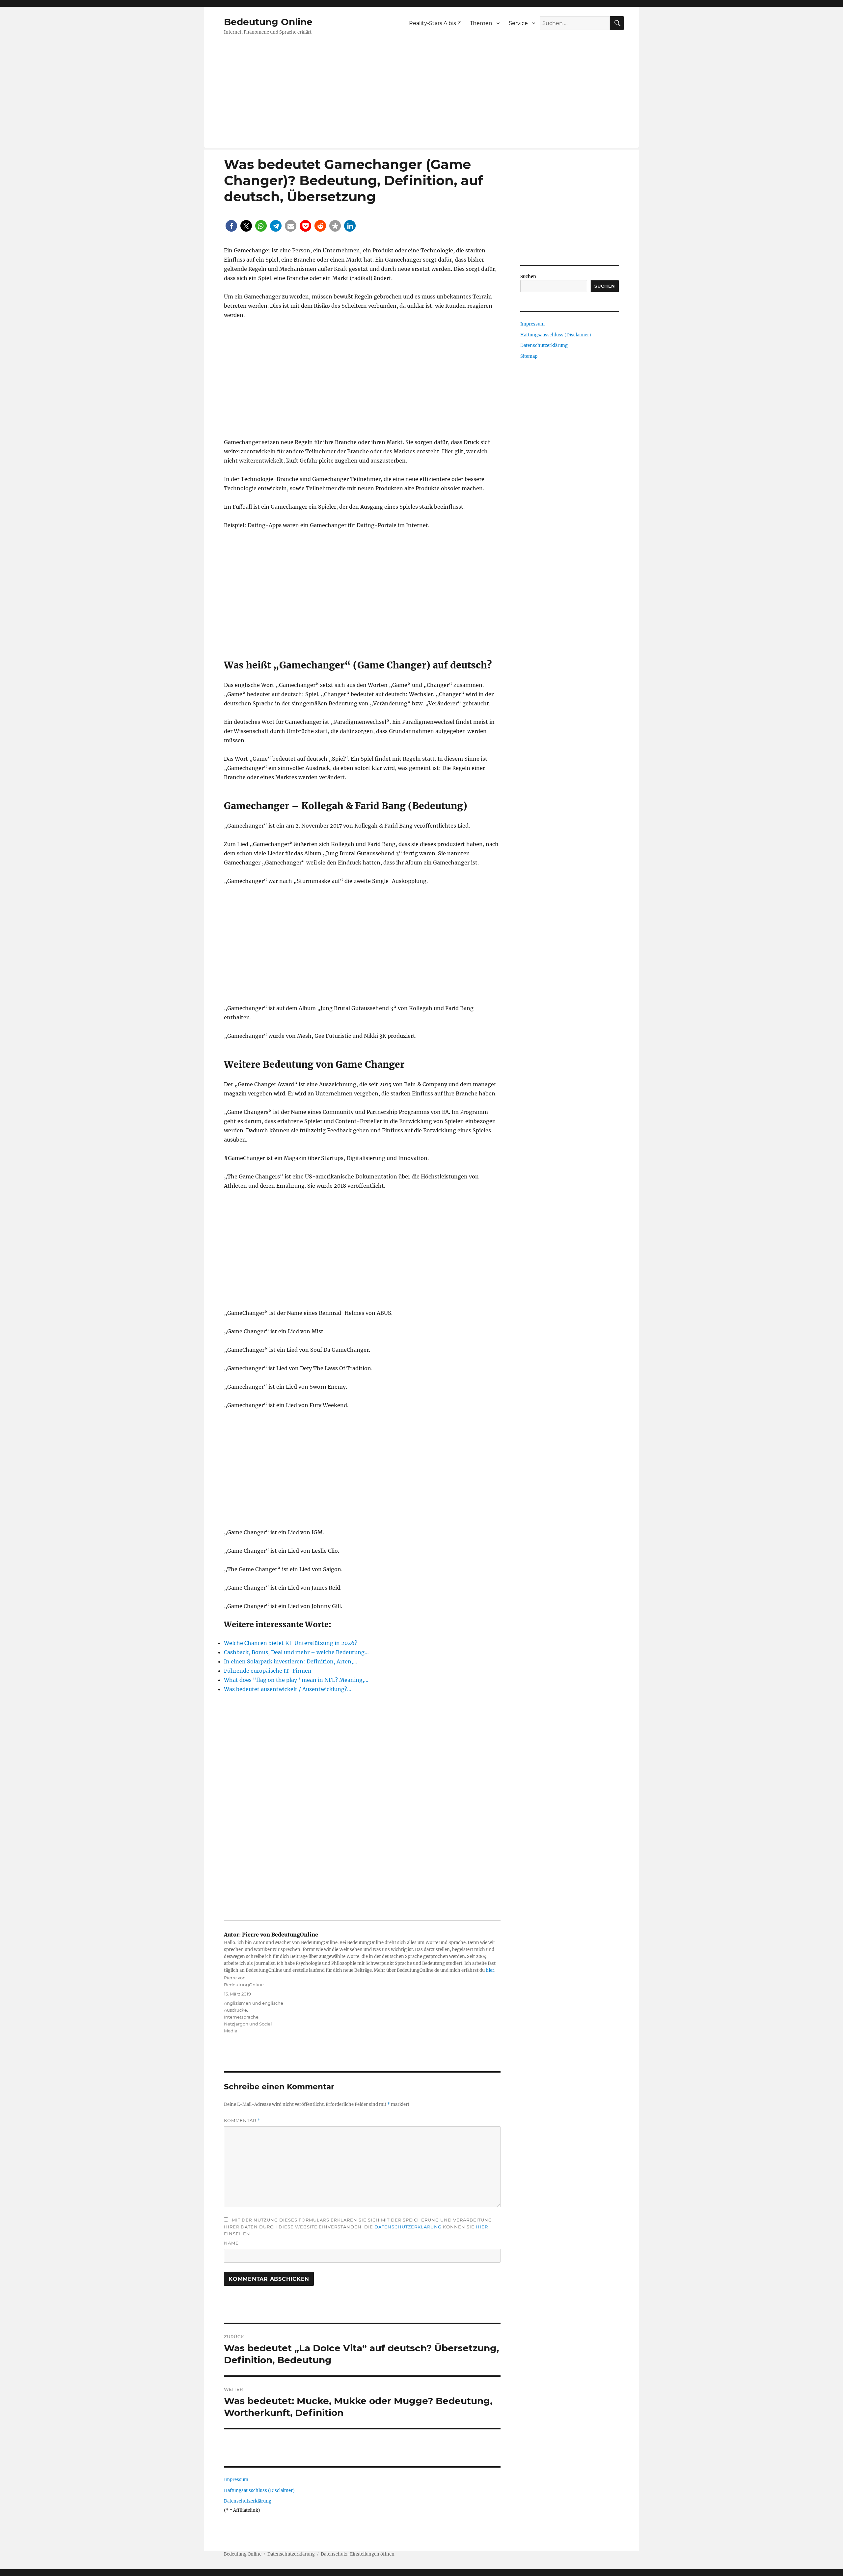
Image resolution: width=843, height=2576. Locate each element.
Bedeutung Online (268, 22)
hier (490, 1970)
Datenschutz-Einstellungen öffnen (358, 2554)
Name (231, 2243)
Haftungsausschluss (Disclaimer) (259, 2491)
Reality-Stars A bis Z (435, 23)
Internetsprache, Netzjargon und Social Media (248, 2024)
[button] (231, 226)
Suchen (528, 277)
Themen (481, 23)
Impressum (236, 2480)
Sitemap (529, 356)
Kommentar (242, 2121)
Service (518, 23)
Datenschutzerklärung (408, 2227)
